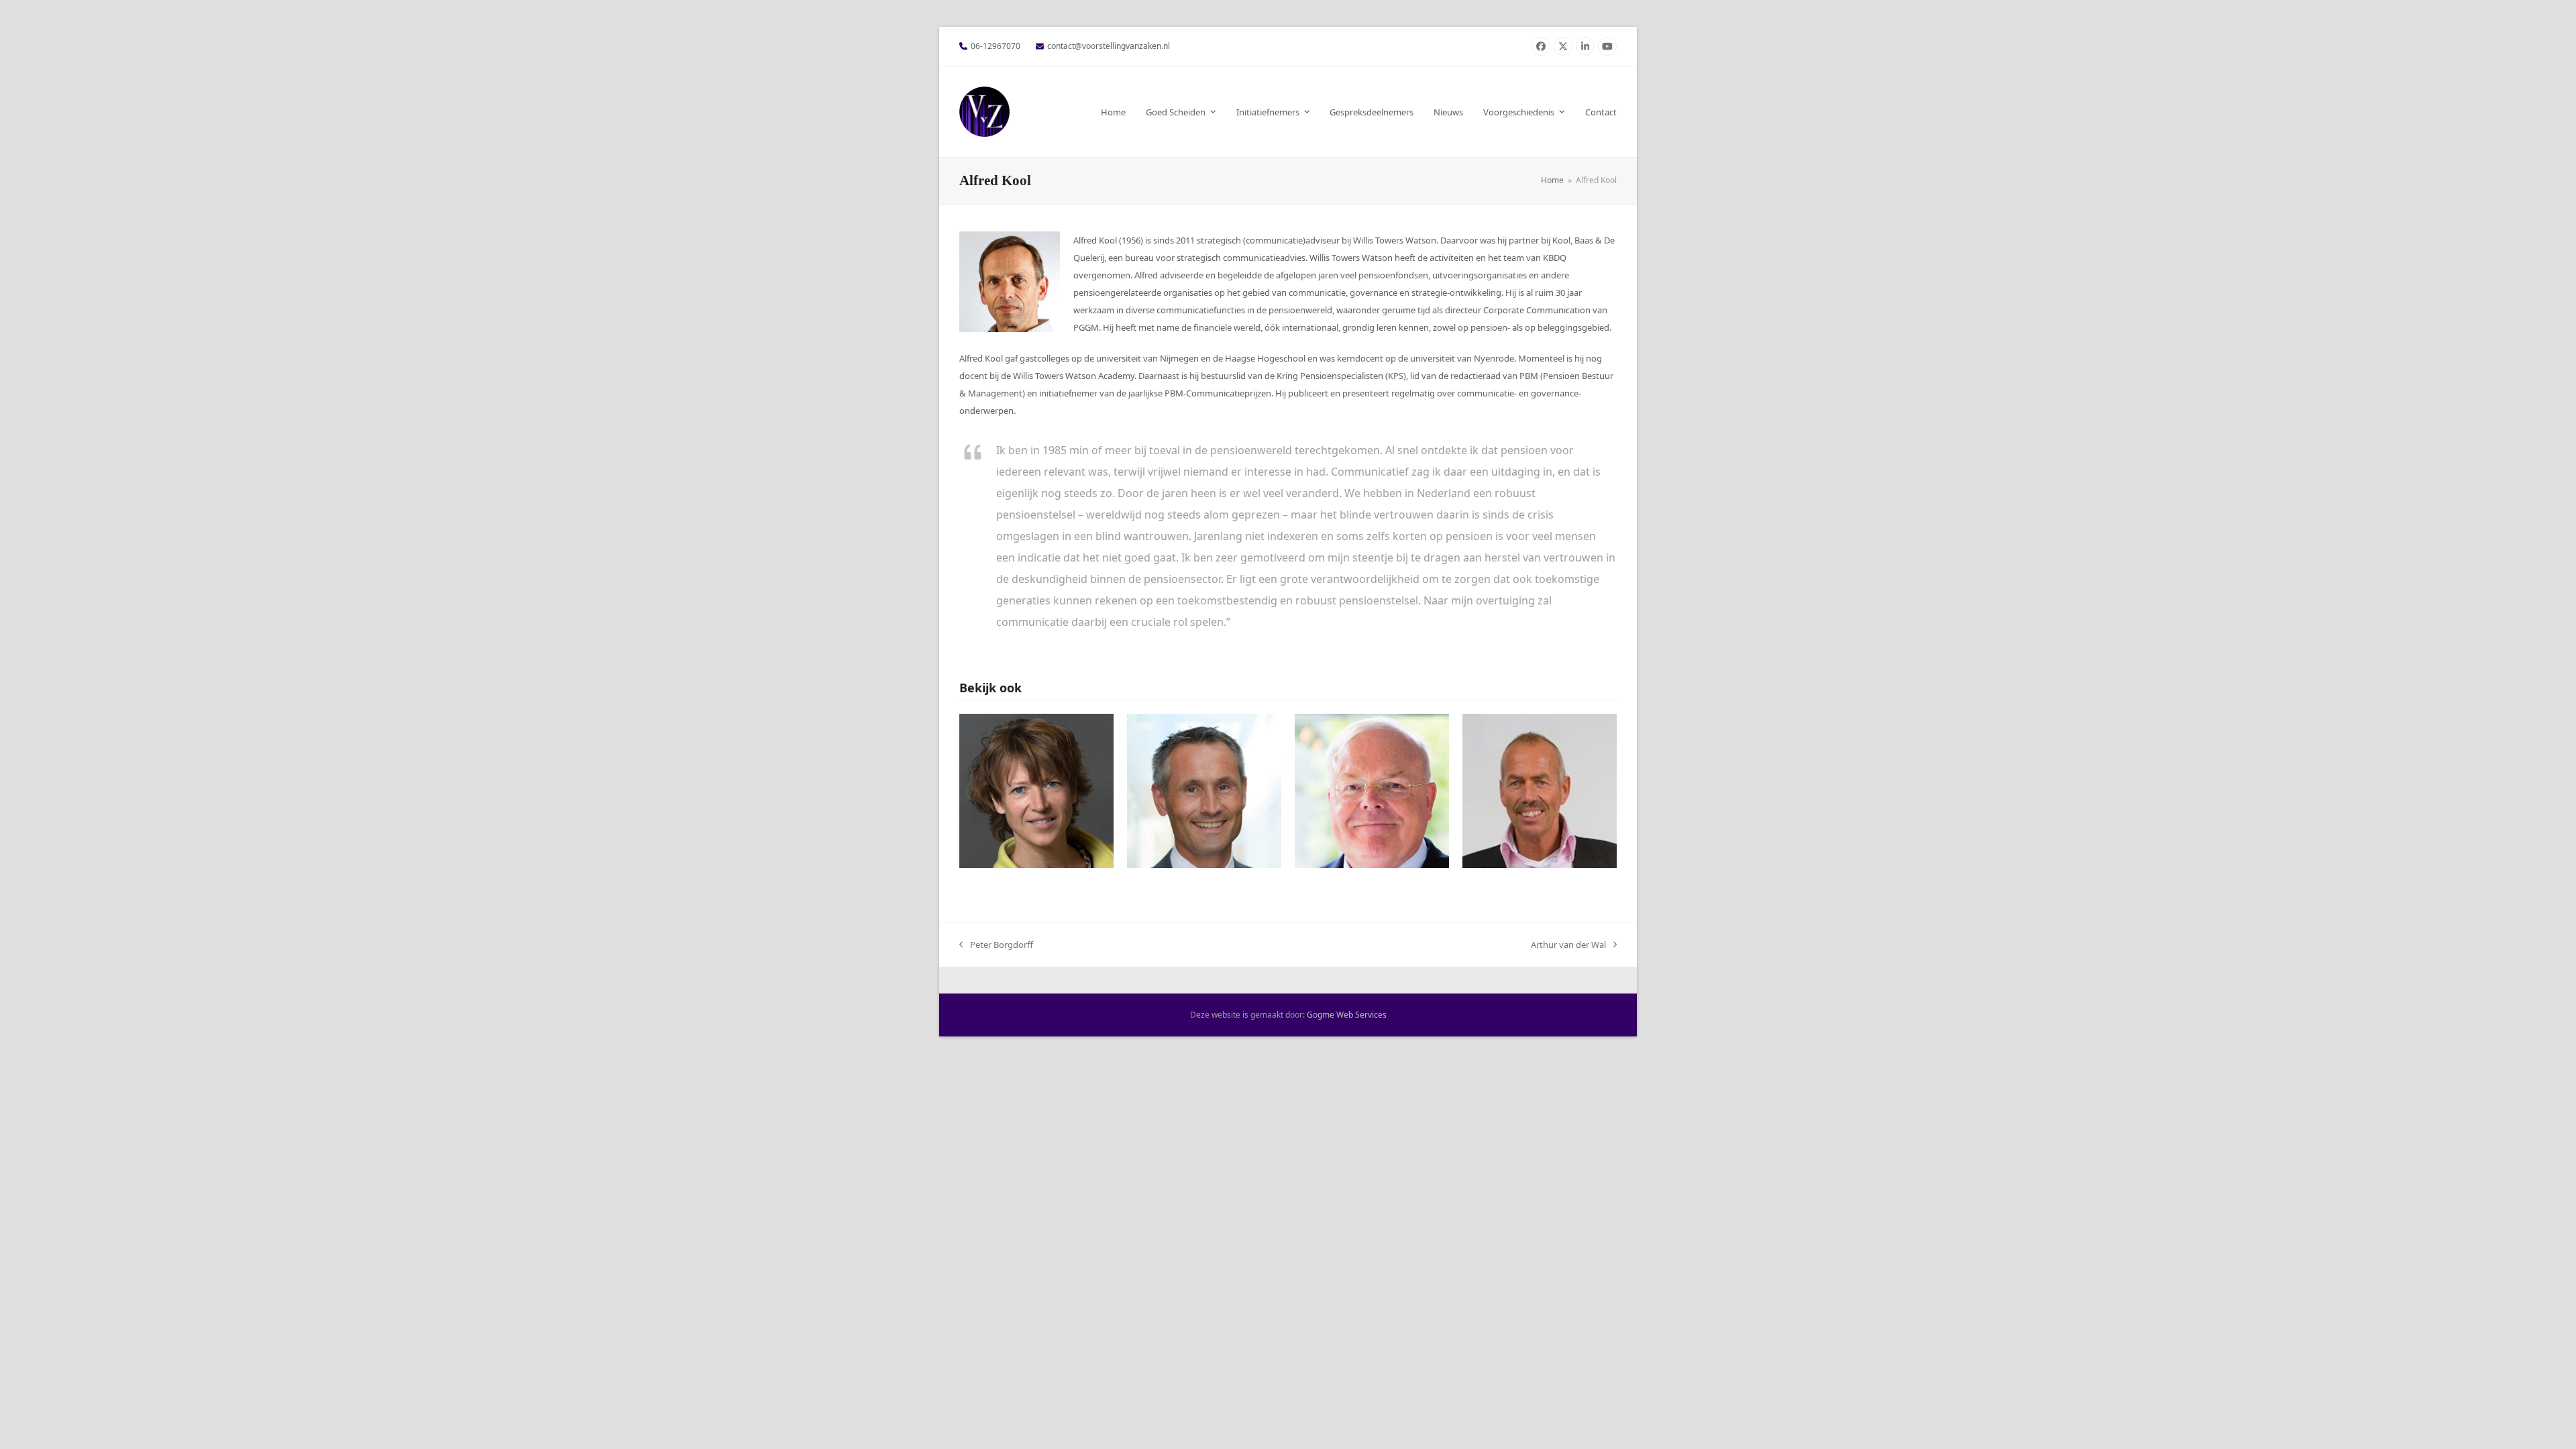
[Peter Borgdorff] (1372, 790)
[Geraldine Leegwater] (1036, 790)
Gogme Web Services (1347, 1015)
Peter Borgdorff (996, 946)
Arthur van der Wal (1568, 946)
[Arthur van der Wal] (1204, 790)
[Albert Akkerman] (1540, 790)
